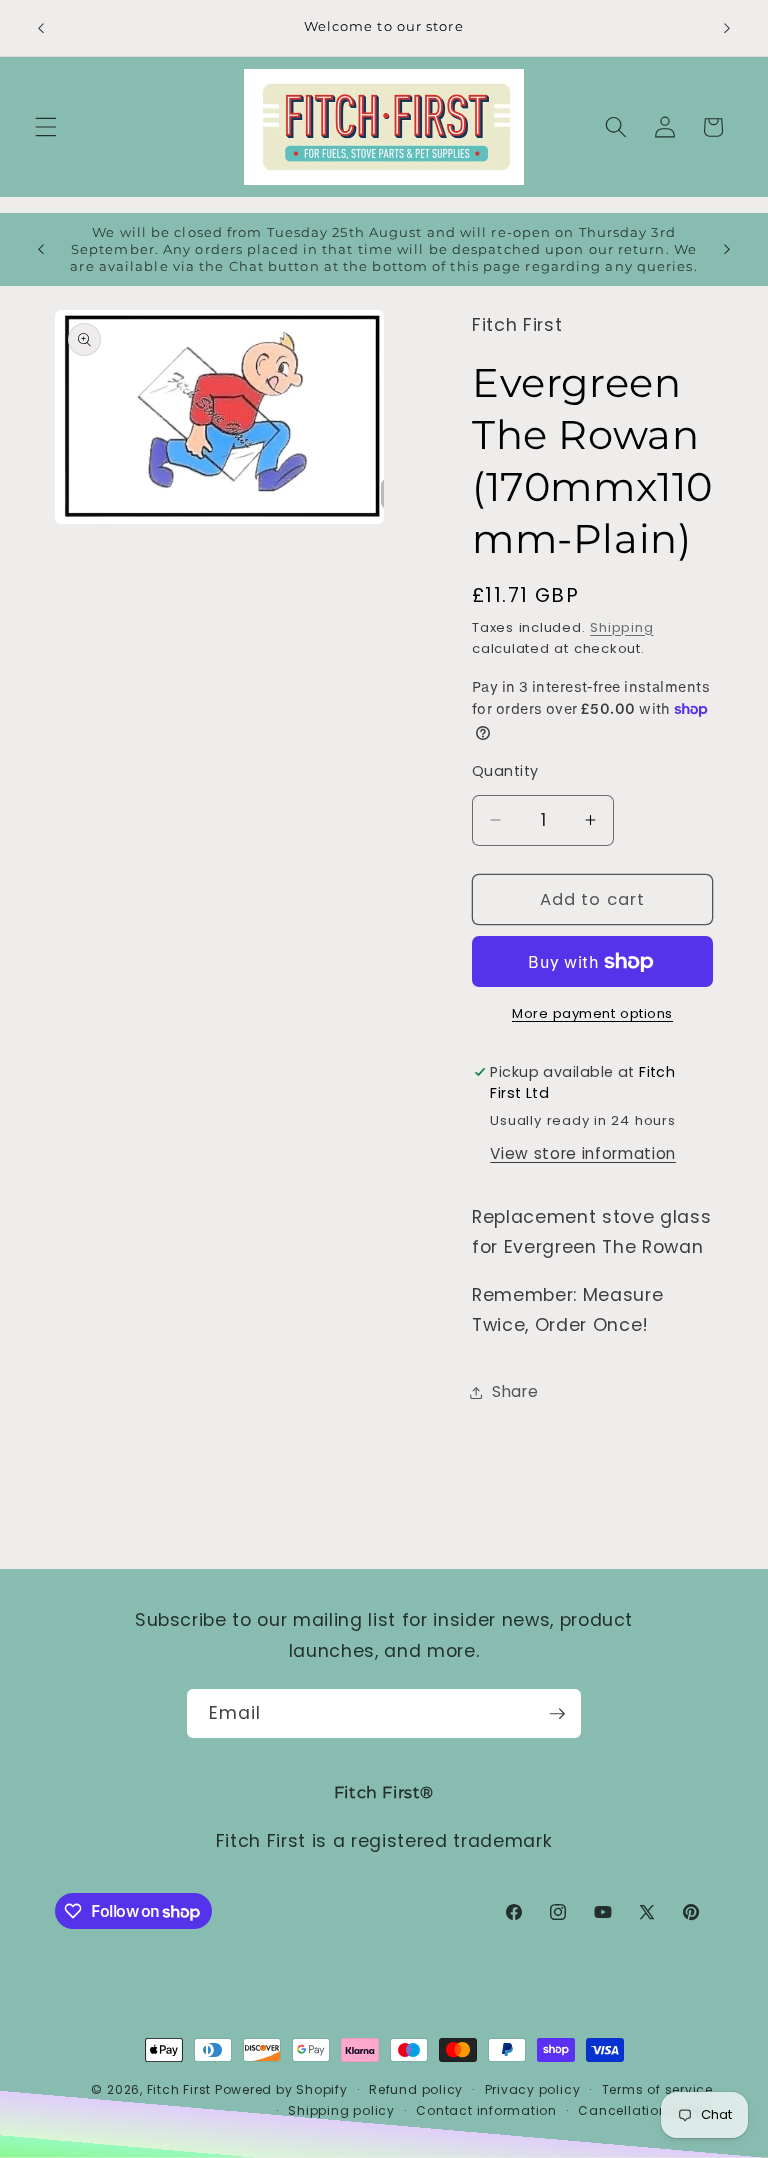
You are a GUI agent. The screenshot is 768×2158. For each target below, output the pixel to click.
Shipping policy (341, 2110)
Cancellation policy (645, 2110)
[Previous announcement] (41, 28)
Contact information (486, 2110)
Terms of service (657, 2089)
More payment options (592, 1013)
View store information (583, 1153)
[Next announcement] (727, 28)
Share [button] (515, 1391)
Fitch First (181, 2089)
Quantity (505, 771)
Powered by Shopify (281, 2089)
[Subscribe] (557, 1714)
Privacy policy (533, 2089)
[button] (46, 127)
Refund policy (416, 2089)
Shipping (621, 627)
